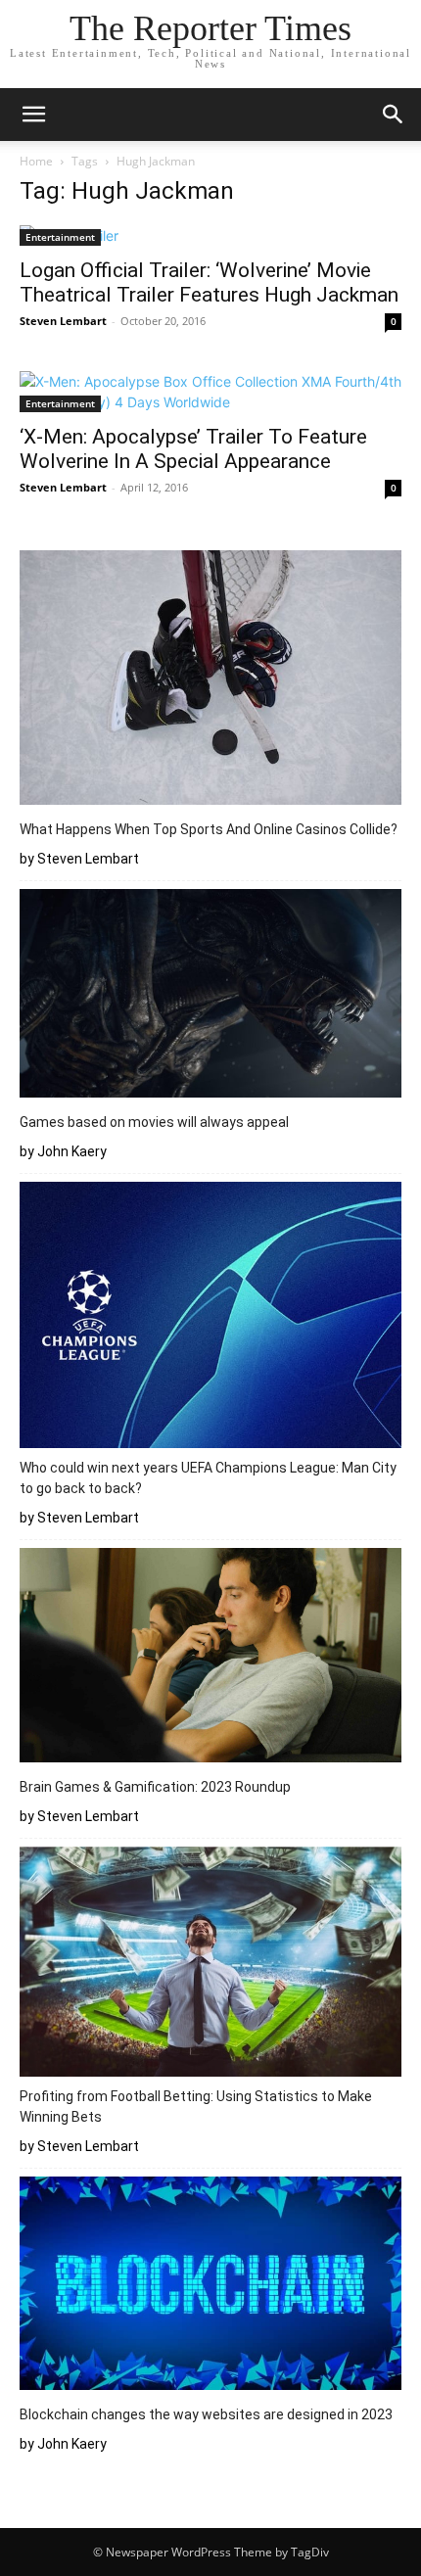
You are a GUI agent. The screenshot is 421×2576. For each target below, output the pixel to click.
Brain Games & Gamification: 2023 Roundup (155, 1787)
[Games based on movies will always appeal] (210, 996)
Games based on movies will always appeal (154, 1122)
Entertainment (60, 237)
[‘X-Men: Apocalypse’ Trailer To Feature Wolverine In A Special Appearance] (210, 392)
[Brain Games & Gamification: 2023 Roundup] (210, 1658)
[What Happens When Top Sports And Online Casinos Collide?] (210, 680)
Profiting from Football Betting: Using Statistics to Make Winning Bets (196, 2107)
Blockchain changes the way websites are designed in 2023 (209, 2414)
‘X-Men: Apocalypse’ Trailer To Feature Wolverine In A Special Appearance (193, 449)
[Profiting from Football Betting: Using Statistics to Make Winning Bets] (210, 1965)
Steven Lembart (63, 321)
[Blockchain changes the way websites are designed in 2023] (210, 2286)
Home (36, 161)
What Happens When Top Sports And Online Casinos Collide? (209, 829)
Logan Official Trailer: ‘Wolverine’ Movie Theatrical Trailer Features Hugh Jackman (209, 282)
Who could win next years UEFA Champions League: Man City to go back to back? (208, 1478)
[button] (33, 115)
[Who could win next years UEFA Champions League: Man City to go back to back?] (210, 1318)
